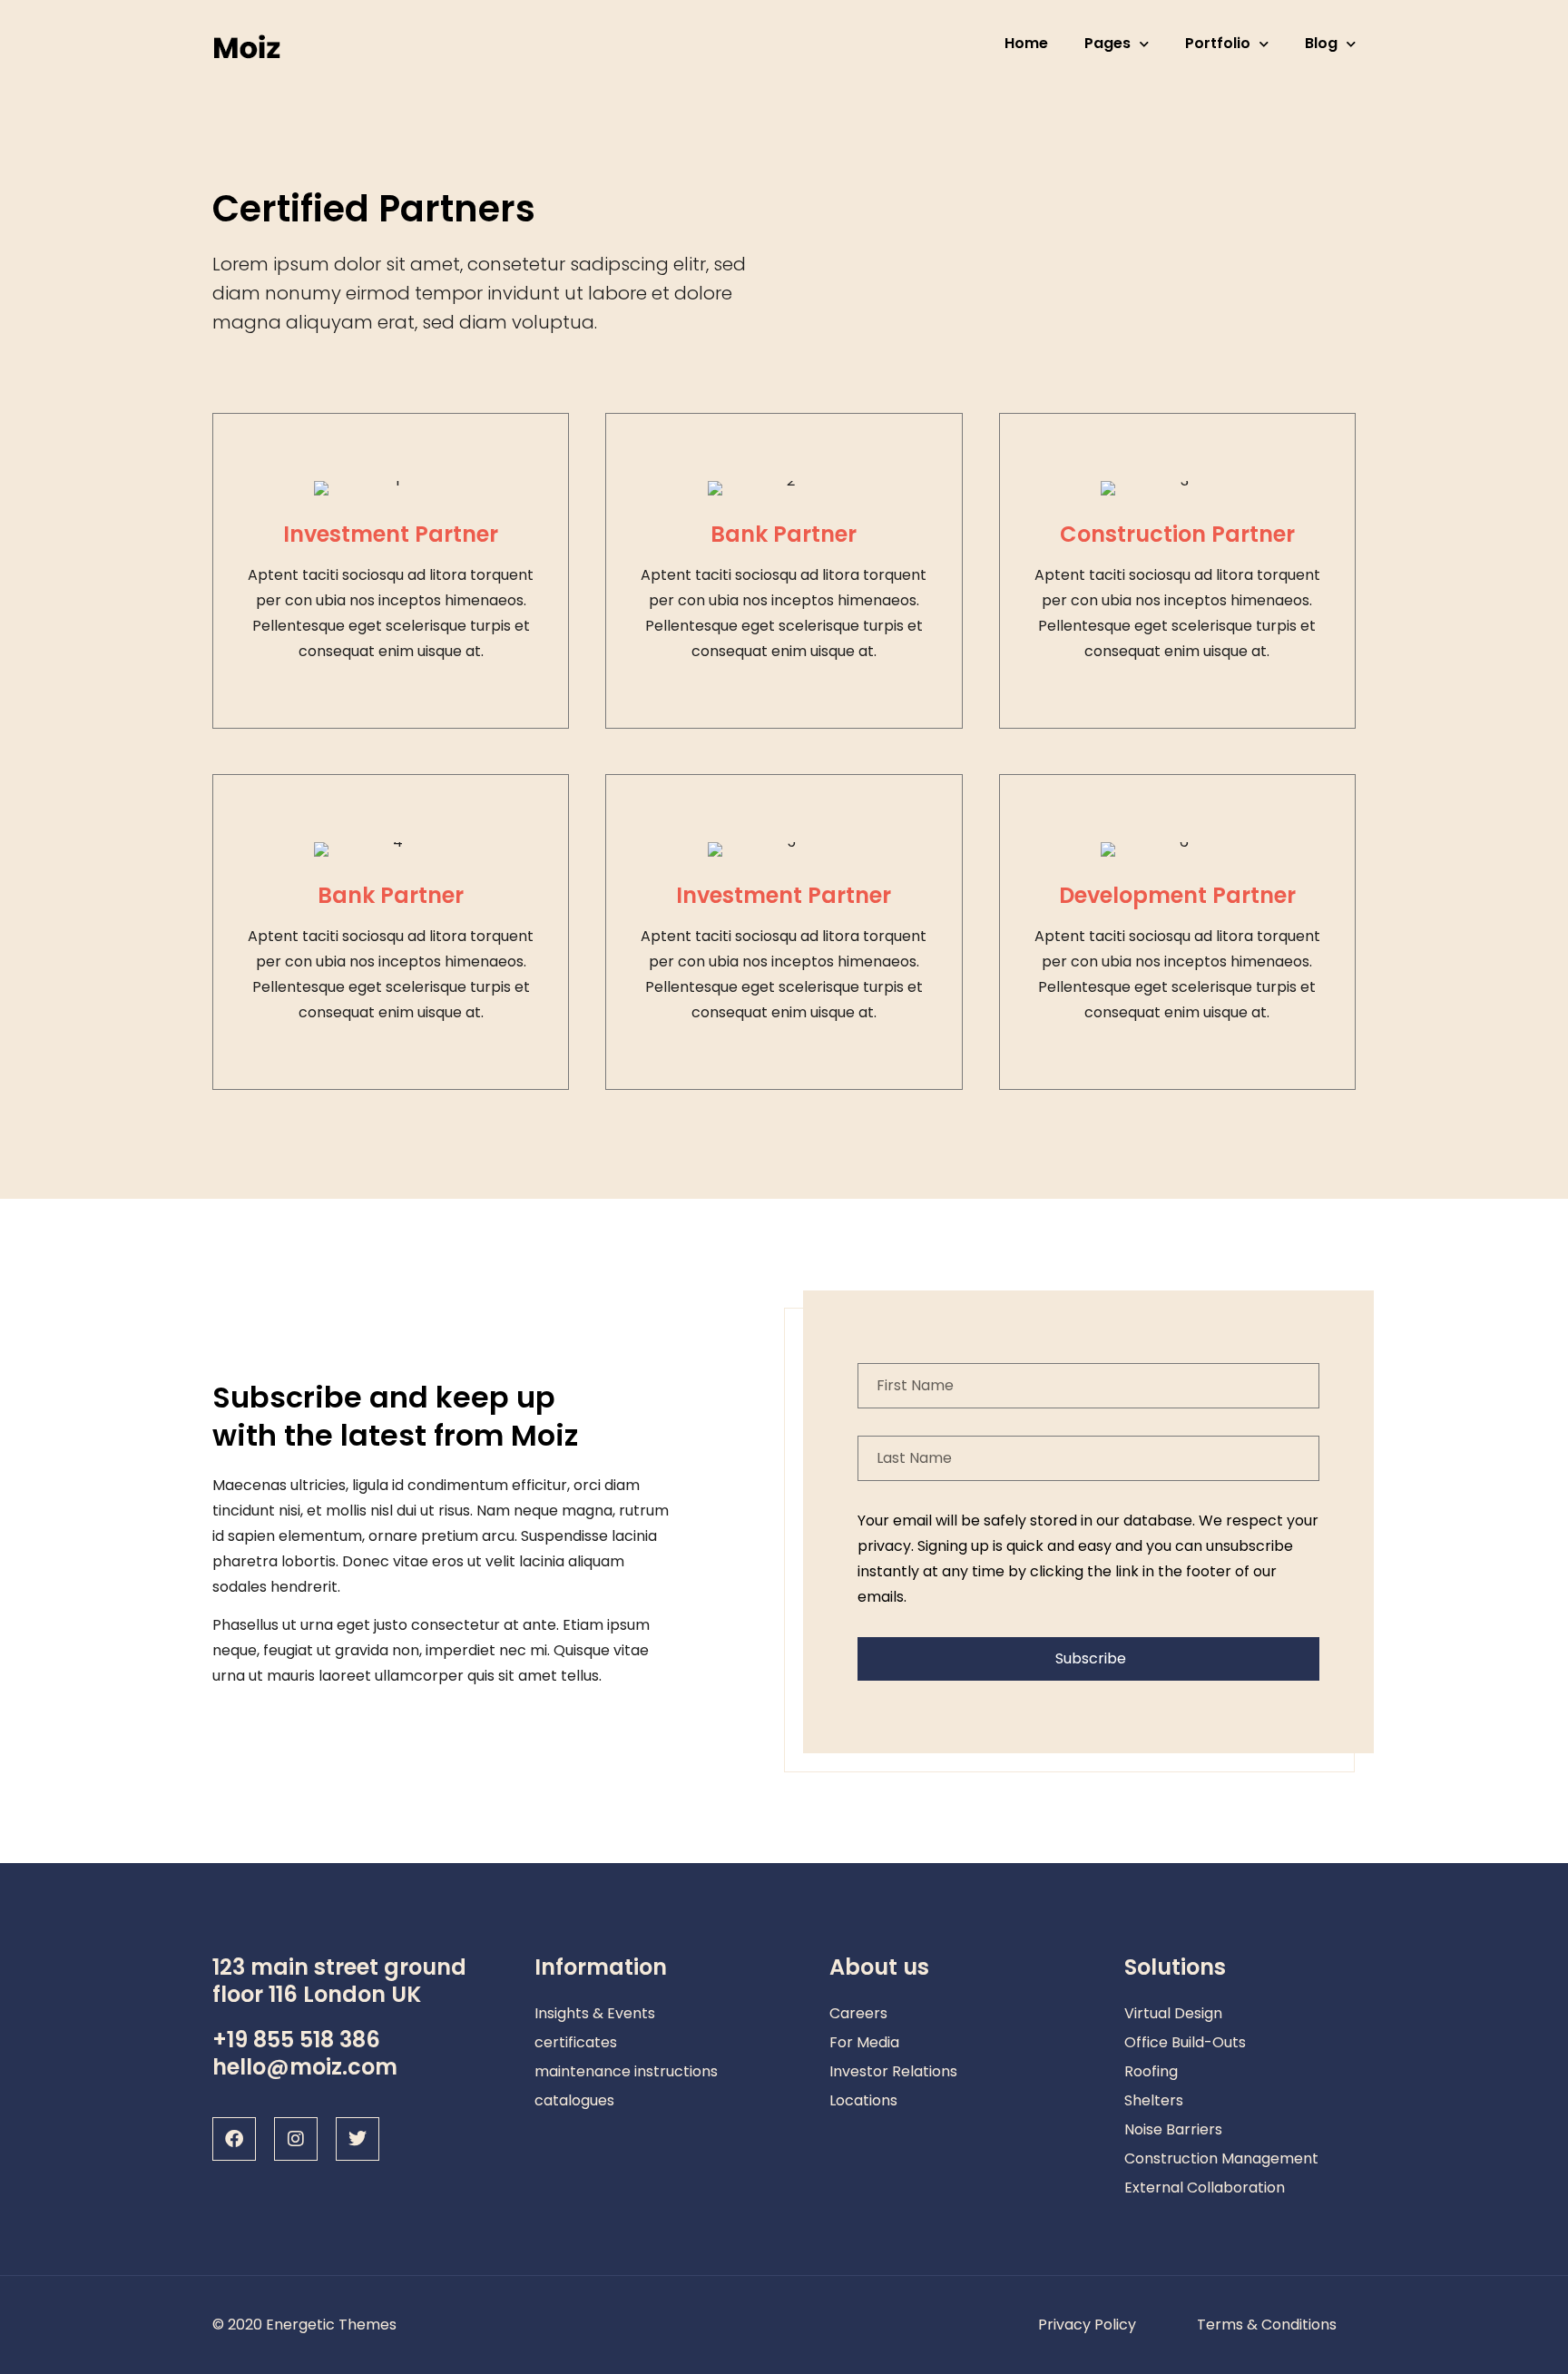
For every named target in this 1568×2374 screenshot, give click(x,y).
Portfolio (1218, 43)
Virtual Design (1173, 2013)
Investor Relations (893, 2071)
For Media (864, 2042)
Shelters (1154, 2100)
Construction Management (1221, 2158)
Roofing (1151, 2071)
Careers (858, 2013)
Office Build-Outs (1185, 2042)
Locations (863, 2100)
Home (1026, 43)
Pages (1107, 43)
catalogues (574, 2100)
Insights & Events (595, 2013)
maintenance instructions (626, 2071)
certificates (576, 2042)
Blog (1321, 43)
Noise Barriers (1173, 2129)
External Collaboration (1205, 2188)
